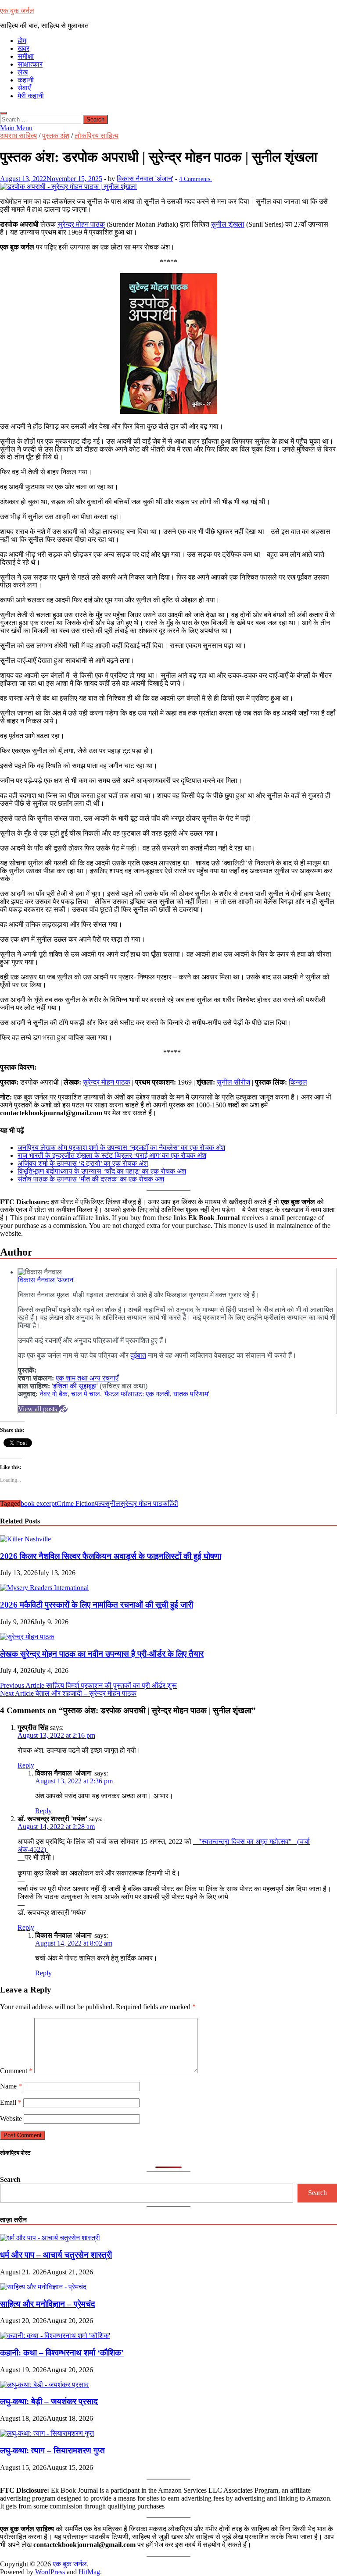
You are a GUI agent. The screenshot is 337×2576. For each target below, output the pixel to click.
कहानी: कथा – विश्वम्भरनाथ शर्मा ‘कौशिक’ (62, 2353)
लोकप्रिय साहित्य (97, 136)
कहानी (26, 80)
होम (22, 41)
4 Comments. (195, 179)
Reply (26, 1765)
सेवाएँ (24, 88)
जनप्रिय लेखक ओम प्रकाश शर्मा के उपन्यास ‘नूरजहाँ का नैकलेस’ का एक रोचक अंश (121, 1147)
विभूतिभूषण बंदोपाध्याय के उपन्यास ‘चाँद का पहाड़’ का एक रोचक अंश (102, 1171)
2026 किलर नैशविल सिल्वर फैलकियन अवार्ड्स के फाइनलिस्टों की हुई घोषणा (111, 1556)
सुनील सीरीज (233, 1082)
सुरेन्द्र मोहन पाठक (81, 224)
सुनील (113, 1503)
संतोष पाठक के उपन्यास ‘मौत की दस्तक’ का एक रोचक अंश (91, 1179)
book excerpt (39, 1503)
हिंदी (173, 1503)
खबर (23, 48)
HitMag (89, 2572)
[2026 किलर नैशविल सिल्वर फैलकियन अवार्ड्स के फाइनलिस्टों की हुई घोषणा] (25, 1539)
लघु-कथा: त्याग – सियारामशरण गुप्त (52, 2450)
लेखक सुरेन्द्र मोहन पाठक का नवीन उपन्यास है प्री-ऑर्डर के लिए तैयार (102, 1654)
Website (11, 2119)
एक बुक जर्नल (17, 11)
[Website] (63, 1409)
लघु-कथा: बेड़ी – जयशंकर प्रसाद (49, 2401)
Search (10, 2179)
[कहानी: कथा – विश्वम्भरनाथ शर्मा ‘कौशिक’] (55, 2336)
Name (11, 2086)
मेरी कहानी (31, 96)
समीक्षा (26, 56)
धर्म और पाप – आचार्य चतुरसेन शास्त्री (56, 2255)
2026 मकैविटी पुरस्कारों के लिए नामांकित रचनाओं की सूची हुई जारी (97, 1605)
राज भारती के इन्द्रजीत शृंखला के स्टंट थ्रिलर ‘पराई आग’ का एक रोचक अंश (112, 1155)
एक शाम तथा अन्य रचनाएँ (87, 1378)
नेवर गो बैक (54, 1394)
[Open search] (4, 113)
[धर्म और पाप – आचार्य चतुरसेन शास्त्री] (50, 2238)
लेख (23, 72)
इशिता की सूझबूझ (75, 1386)
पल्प (100, 1503)
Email (11, 2102)
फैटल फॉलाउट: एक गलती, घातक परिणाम (156, 1394)
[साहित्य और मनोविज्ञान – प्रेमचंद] (43, 2287)
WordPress (50, 2572)
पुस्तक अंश (56, 136)
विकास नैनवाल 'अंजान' (145, 179)
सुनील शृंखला (228, 224)
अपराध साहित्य (18, 136)
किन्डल (298, 1082)
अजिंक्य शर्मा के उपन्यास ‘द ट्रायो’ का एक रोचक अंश (83, 1163)
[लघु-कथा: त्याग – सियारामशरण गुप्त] (47, 2433)
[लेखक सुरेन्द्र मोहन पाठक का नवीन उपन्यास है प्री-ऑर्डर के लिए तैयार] (27, 1637)
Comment (16, 2071)
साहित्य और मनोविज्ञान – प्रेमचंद (48, 2304)
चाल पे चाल (86, 1394)
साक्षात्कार (30, 64)
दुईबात (138, 1355)
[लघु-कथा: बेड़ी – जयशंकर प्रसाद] (44, 2385)
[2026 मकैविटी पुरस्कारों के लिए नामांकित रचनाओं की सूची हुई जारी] (44, 1588)
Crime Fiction (76, 1503)
